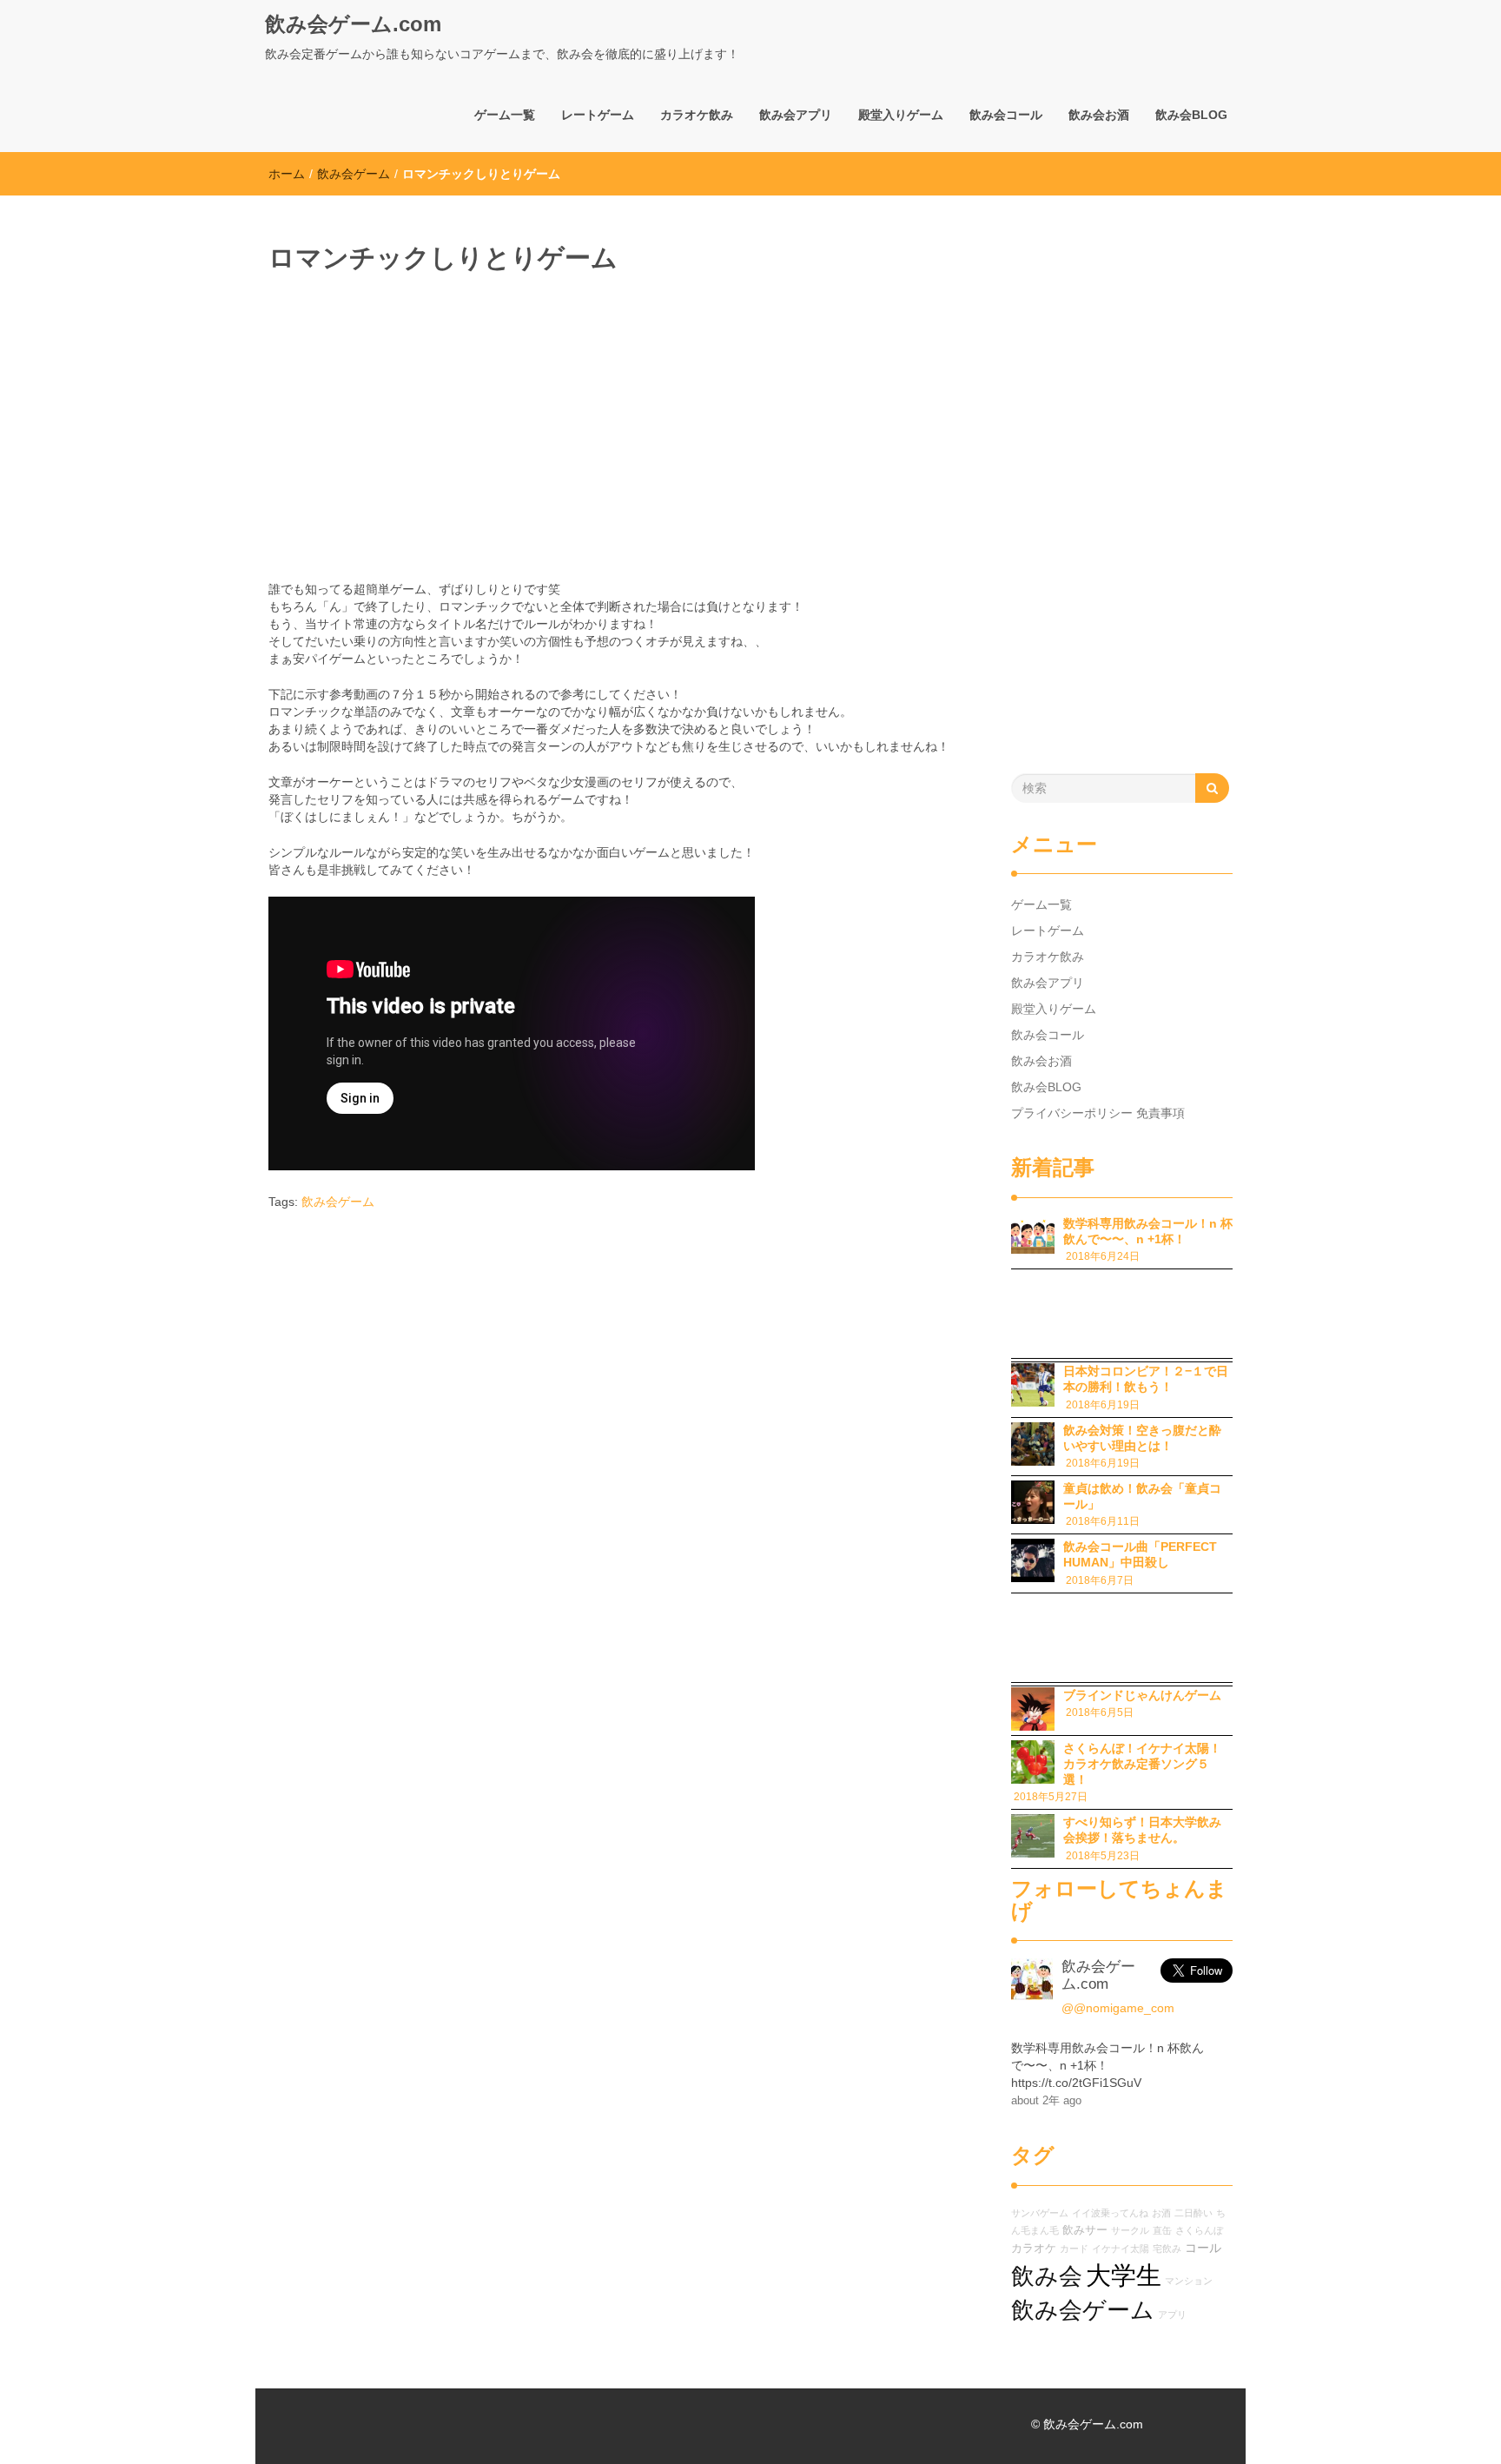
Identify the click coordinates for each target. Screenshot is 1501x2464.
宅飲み (1167, 2249)
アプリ (1172, 2315)
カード (1074, 2249)
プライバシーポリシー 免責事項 (1098, 1113)
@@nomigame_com (1118, 2008)
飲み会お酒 (1099, 115)
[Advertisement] (447, 411)
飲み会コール (1006, 115)
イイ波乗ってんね (1110, 2213)
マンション (1189, 2281)
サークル (1130, 2230)
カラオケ (1034, 2249)
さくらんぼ (1199, 2230)
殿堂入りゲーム (901, 115)
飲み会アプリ (796, 115)
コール (1203, 2248)
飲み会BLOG (1191, 115)
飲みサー (1085, 2230)
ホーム (287, 174)
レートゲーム (598, 115)
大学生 (1124, 2275)
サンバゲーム (1040, 2213)
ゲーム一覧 (505, 115)
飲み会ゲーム (354, 174)
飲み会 (1047, 2276)
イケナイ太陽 (1121, 2249)
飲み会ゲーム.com (353, 24)
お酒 (1161, 2213)
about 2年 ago (1046, 2101)
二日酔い (1194, 2213)
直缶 (1162, 2230)
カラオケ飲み (697, 115)
